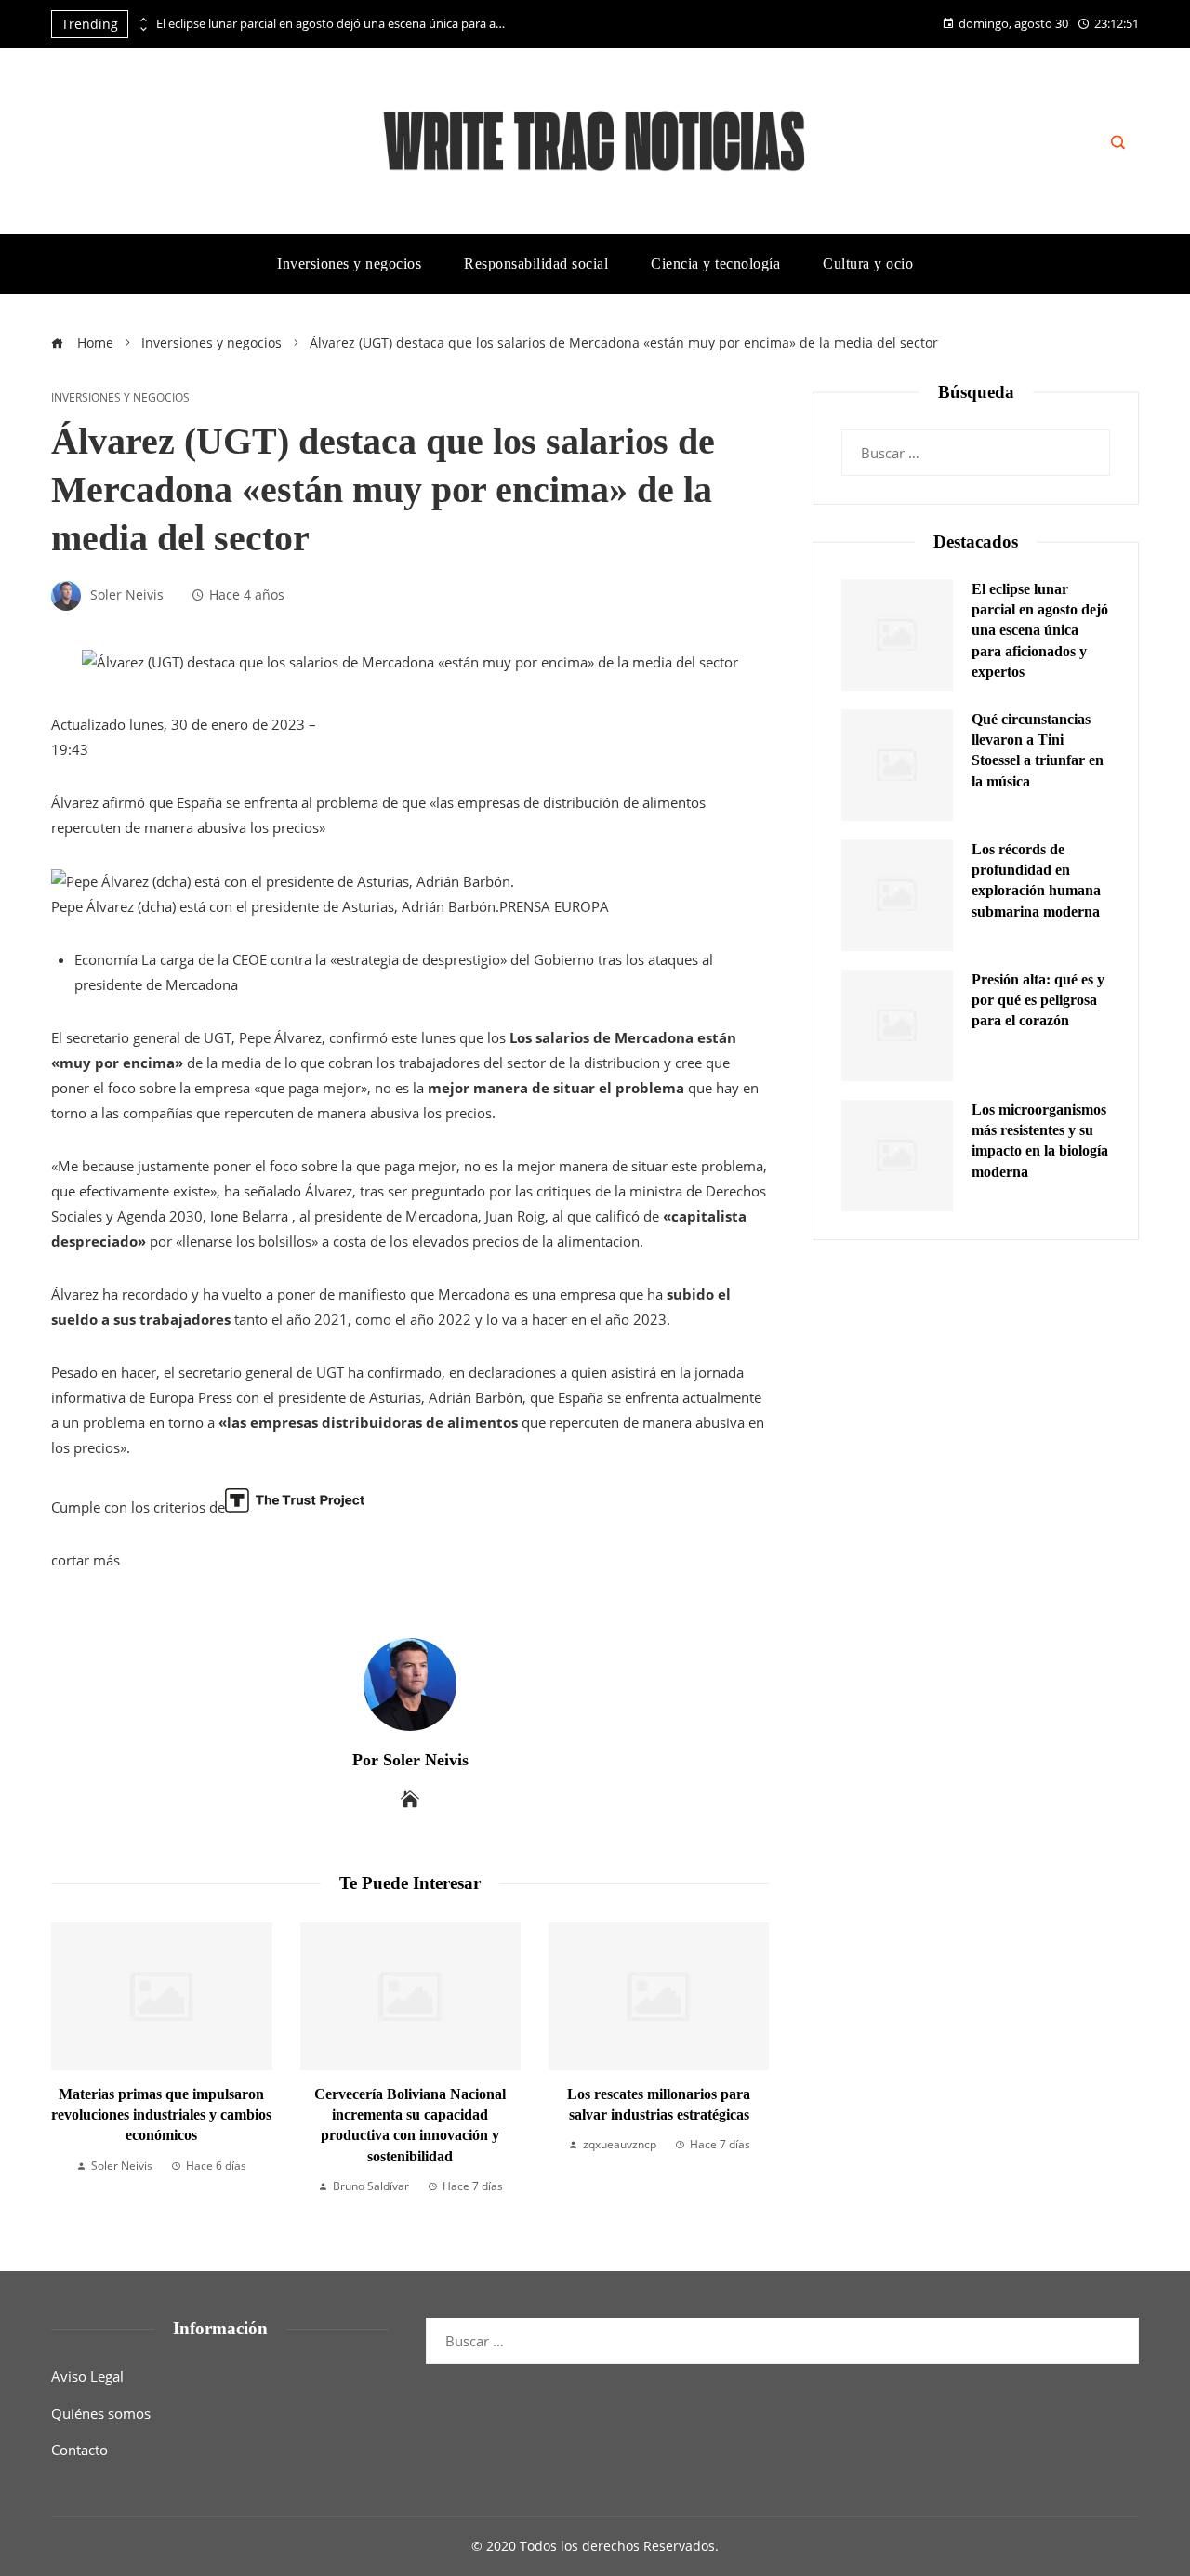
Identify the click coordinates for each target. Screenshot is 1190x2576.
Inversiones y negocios (120, 398)
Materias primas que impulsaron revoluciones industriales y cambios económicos (161, 2115)
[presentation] (142, 20)
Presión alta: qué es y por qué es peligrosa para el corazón (1038, 1000)
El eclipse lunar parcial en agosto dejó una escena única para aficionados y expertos (333, 24)
